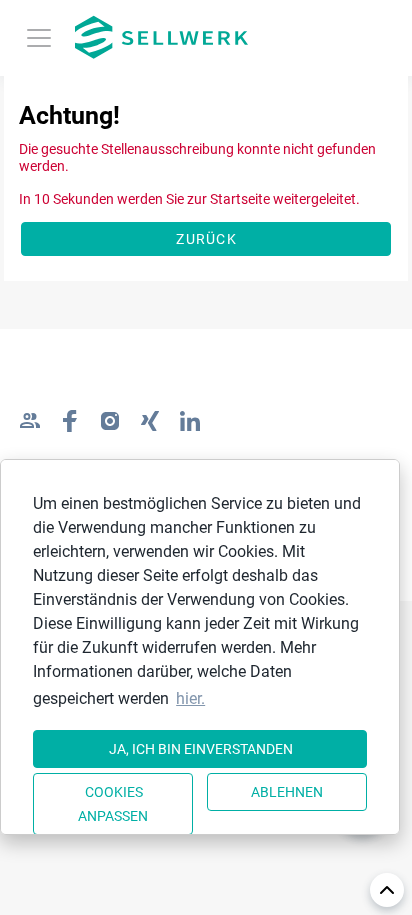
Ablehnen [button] (287, 792)
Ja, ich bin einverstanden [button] (201, 749)
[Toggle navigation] (39, 38)
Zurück (206, 239)
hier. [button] (190, 698)
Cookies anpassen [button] (113, 804)
